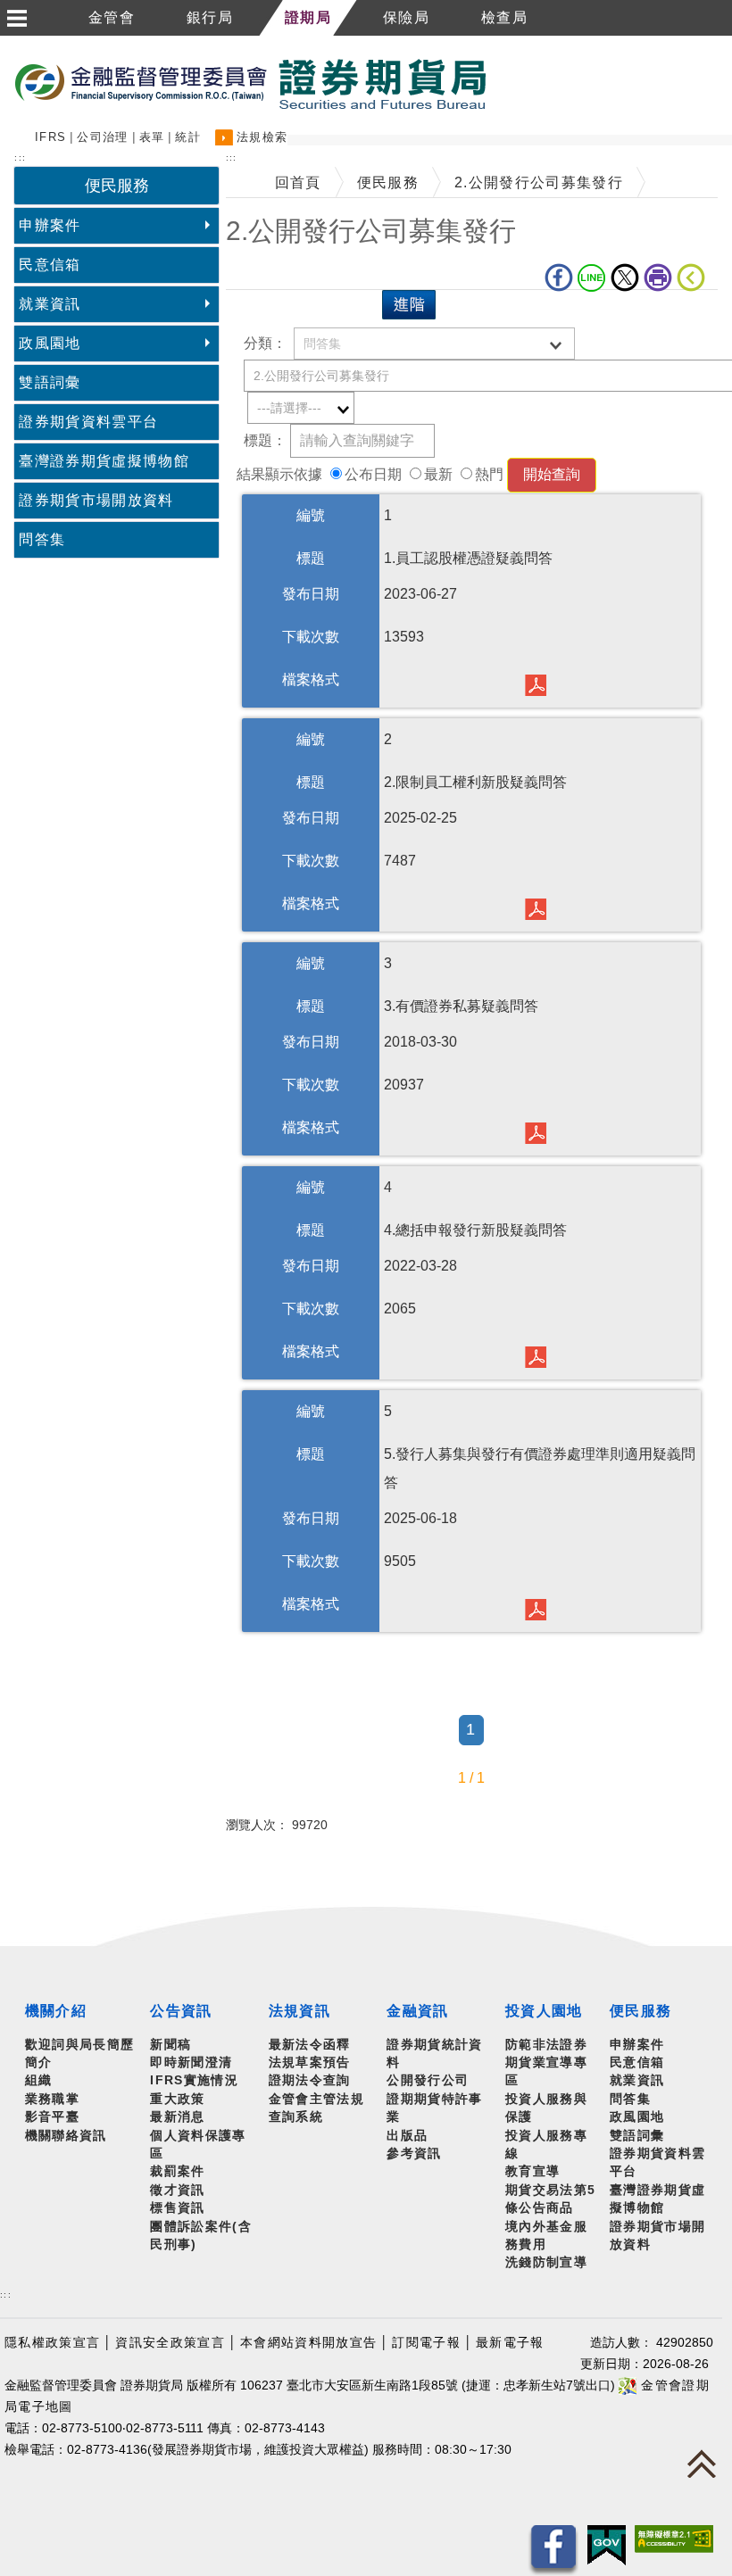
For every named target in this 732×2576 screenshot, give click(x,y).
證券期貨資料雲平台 (88, 422)
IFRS (50, 137)
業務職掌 (52, 2099)
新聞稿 (171, 2045)
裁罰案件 (177, 2171)
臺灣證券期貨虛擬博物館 (104, 461)
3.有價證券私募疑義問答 (540, 1131)
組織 (39, 2080)
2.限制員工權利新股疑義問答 (540, 907)
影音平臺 (52, 2117)
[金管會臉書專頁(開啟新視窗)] (553, 2550)
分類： (265, 343)
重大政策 (177, 2099)
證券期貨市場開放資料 (96, 500)
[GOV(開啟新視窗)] (607, 2544)
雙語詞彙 (50, 382)
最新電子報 (510, 2343)
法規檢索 (262, 137)
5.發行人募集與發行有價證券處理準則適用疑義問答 (540, 1607)
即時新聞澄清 (191, 2062)
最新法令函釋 (310, 2045)
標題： (265, 440)
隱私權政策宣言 (52, 2343)
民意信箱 (50, 265)
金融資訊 (417, 2011)
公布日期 (373, 474)
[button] (16, 18)
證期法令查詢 (310, 2080)
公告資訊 (181, 2011)
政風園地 (50, 343)
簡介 (39, 2062)
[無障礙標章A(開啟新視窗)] (674, 2538)
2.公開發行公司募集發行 (539, 182)
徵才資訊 (177, 2190)
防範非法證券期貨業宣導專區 (546, 2063)
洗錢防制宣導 (546, 2262)
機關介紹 (56, 2011)
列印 (660, 277)
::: (6, 2294)
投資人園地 (544, 2011)
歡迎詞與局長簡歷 (80, 2045)
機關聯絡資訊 (66, 2136)
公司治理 (102, 137)
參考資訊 (414, 2154)
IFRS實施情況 (194, 2080)
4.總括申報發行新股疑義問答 (540, 1355)
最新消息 (177, 2117)
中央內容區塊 (272, 317)
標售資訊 (177, 2208)
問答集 (42, 539)
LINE (594, 277)
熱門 (489, 474)
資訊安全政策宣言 (170, 2343)
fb (561, 277)
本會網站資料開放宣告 (308, 2343)
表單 (152, 137)
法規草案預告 (310, 2062)
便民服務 (388, 182)
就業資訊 (50, 304)
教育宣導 (532, 2171)
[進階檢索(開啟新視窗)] (409, 304)
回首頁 (298, 182)
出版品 (407, 2136)
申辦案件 (50, 225)
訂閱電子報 (426, 2343)
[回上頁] (695, 277)
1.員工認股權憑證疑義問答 (540, 683)
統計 (188, 137)
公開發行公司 (428, 2080)
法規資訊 (299, 2011)
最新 (438, 474)
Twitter (627, 277)
